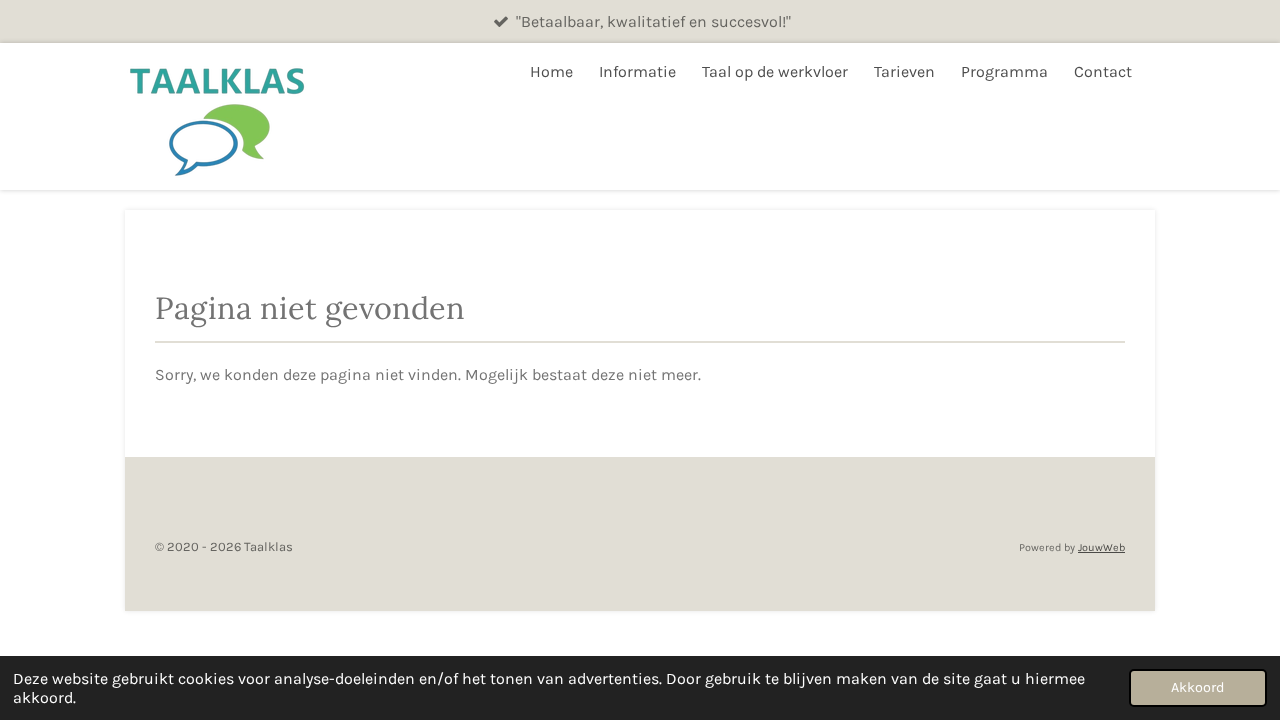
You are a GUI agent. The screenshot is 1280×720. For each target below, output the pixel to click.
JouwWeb (1101, 547)
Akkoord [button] (1198, 687)
